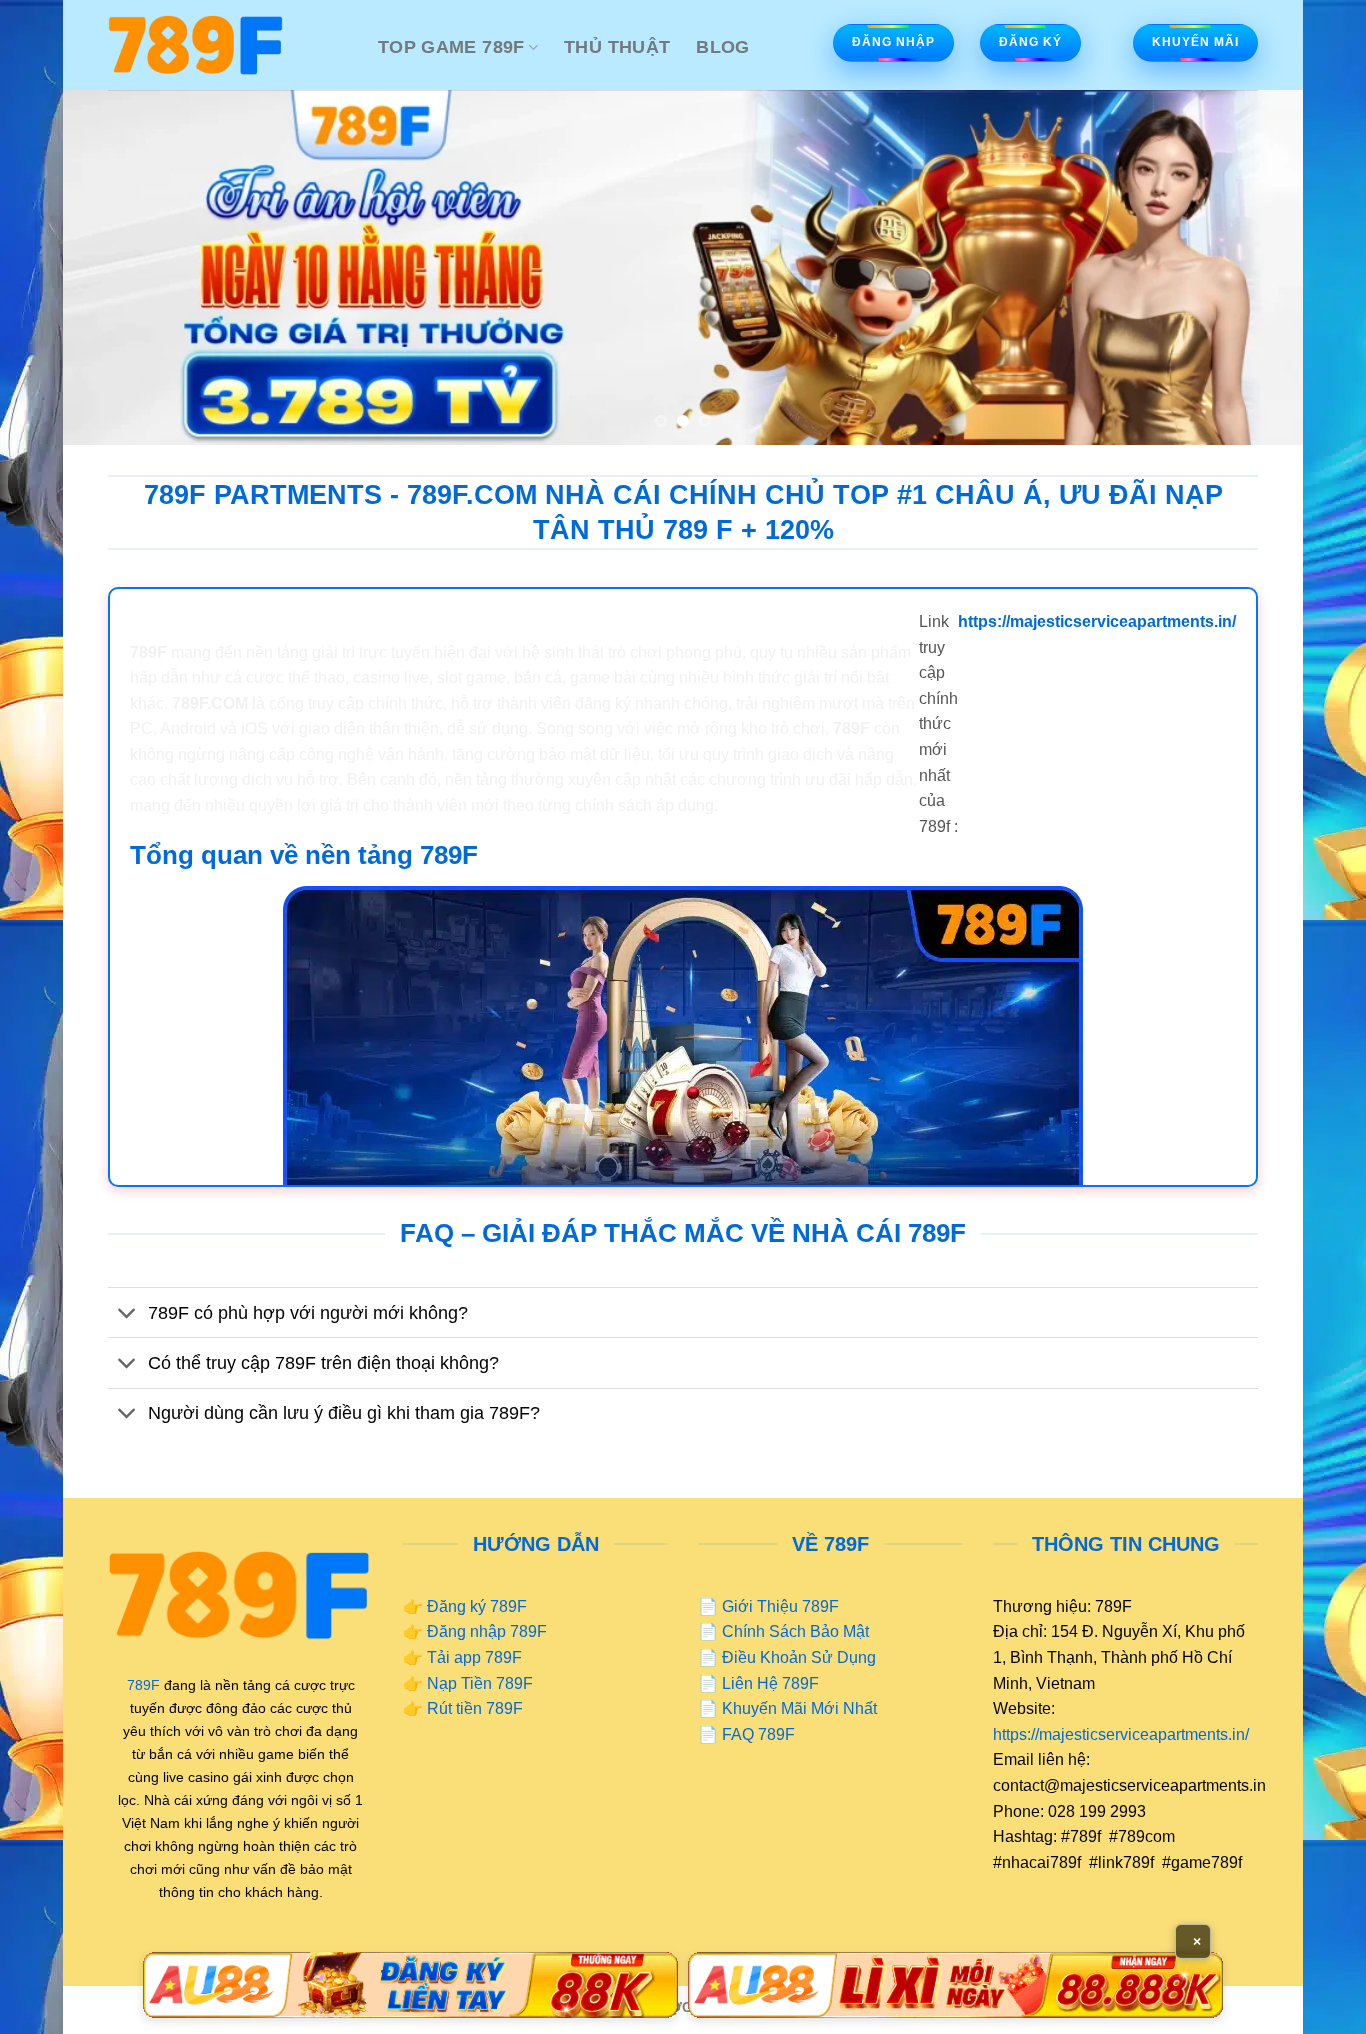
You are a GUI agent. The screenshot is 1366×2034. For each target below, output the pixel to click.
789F (143, 1685)
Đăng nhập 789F (487, 1631)
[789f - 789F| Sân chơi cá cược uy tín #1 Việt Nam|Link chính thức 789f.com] (228, 45)
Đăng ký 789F (477, 1606)
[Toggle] (127, 1314)
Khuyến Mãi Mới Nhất (799, 1708)
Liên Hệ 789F (770, 1683)
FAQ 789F (758, 1734)
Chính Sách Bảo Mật (795, 1631)
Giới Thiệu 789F (780, 1606)
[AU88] (410, 1985)
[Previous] (113, 267)
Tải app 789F (474, 1657)
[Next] (1253, 267)
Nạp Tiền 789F (480, 1683)
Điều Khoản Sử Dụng (799, 1657)
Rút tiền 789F (475, 1708)
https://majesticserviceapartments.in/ (1121, 1734)
